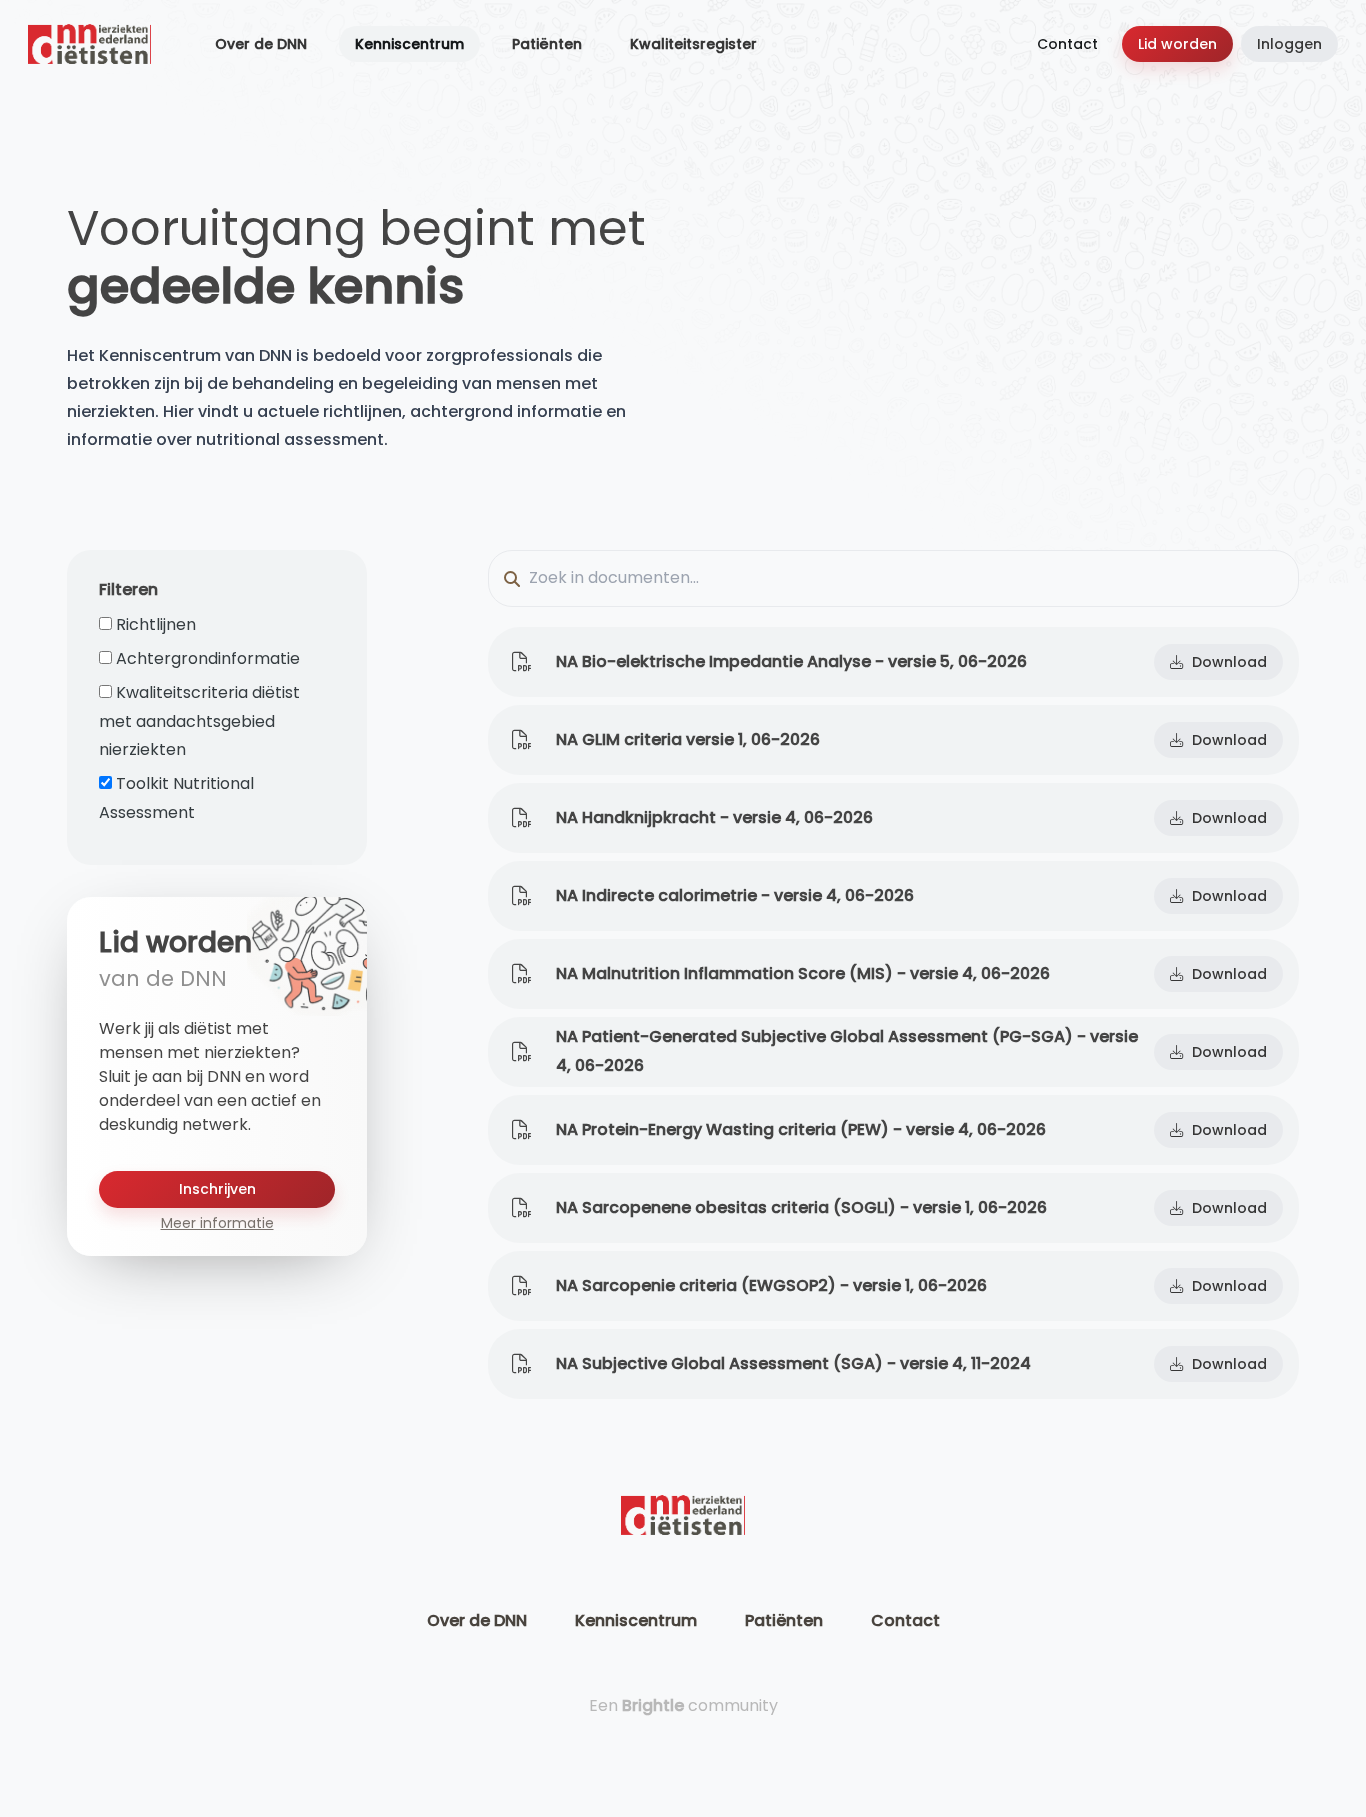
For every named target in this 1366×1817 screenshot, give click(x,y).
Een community (683, 1705)
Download (1229, 662)
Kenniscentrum (409, 44)
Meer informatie (217, 1223)
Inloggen (1289, 44)
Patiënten (547, 44)
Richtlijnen (156, 624)
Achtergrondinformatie (208, 658)
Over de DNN (261, 44)
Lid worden (1177, 44)
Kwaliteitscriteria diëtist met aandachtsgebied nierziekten (199, 721)
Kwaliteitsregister (693, 44)
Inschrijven (217, 1189)
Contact (1067, 44)
